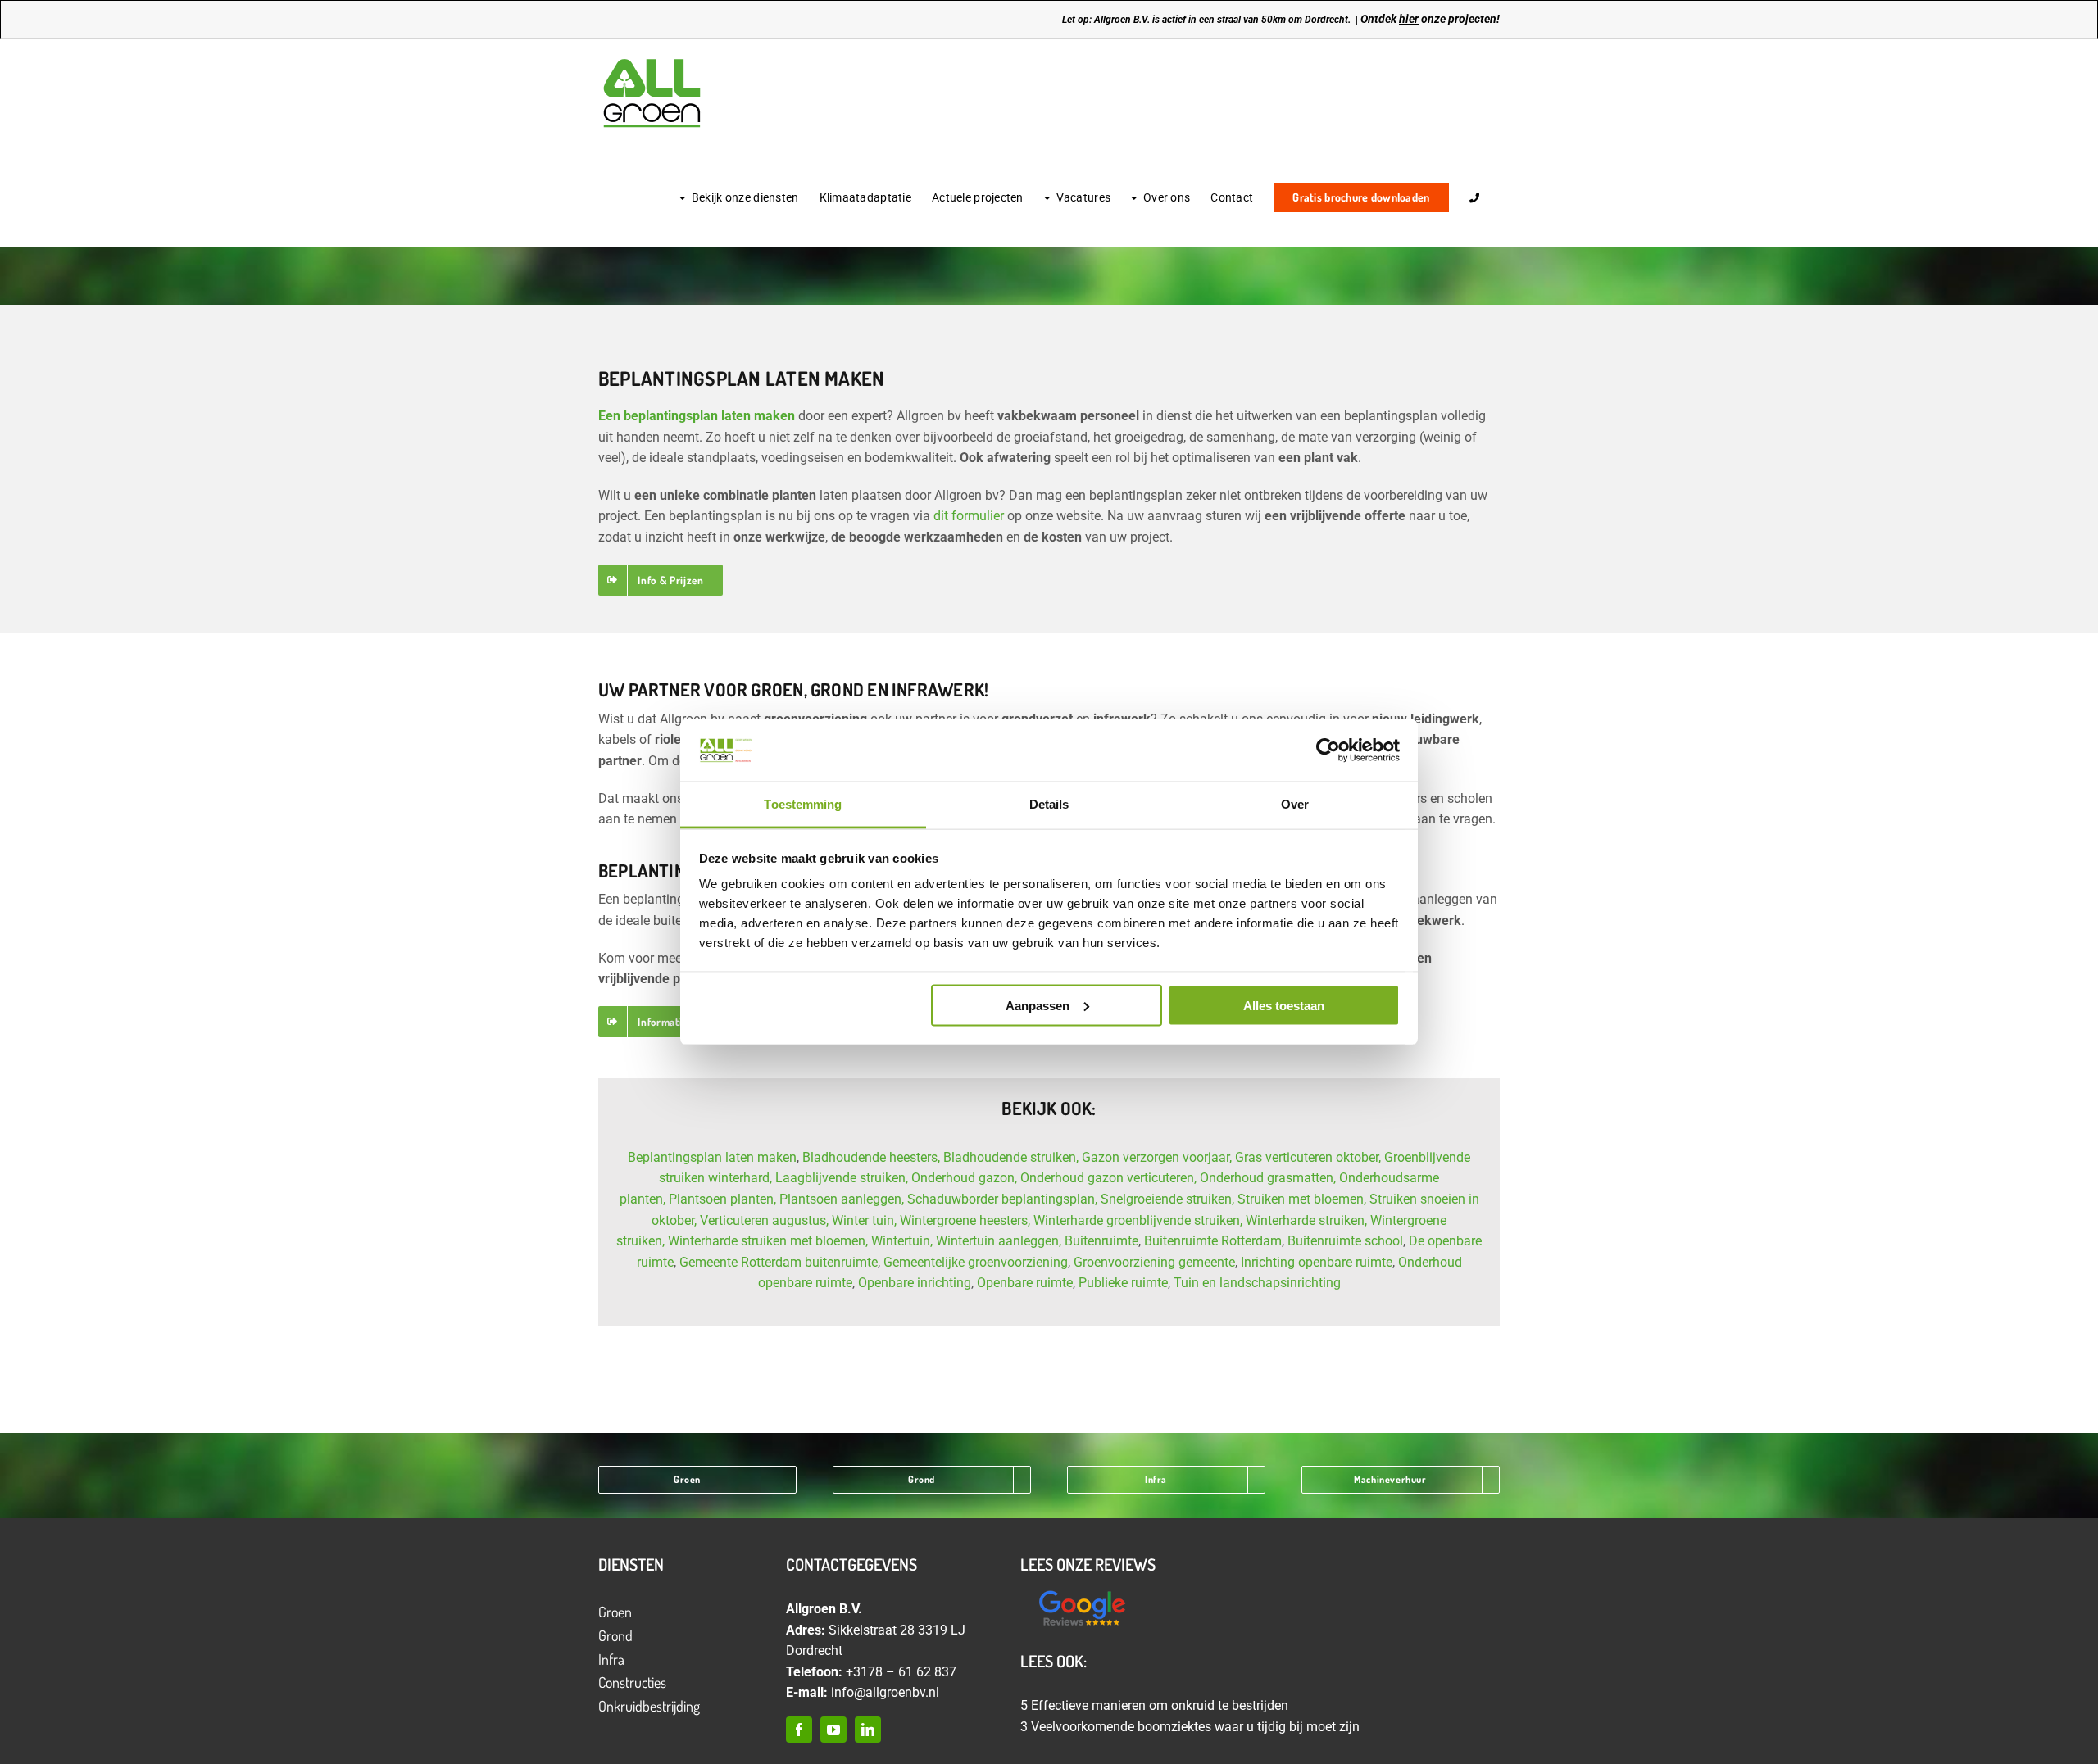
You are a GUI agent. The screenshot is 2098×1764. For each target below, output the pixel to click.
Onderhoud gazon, (964, 1178)
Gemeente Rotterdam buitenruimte (779, 1262)
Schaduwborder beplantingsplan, (1002, 1199)
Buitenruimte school (1345, 1241)
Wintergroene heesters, (965, 1220)
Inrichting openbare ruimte (1317, 1262)
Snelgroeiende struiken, (1167, 1199)
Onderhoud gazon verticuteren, (1108, 1178)
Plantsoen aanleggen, (842, 1199)
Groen (615, 1612)
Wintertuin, (902, 1241)
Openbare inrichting (915, 1283)
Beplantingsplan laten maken (712, 1157)
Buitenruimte (1101, 1241)
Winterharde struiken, (1306, 1220)
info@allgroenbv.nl (885, 1692)
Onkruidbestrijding (649, 1706)
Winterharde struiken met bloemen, (768, 1241)
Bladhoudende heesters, (871, 1157)
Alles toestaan (1284, 1005)
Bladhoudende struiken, (1011, 1157)
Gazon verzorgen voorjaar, (1157, 1157)
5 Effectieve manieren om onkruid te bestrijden (1154, 1705)
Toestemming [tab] (803, 804)
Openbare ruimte (1025, 1283)
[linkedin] (868, 1730)
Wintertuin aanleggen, (999, 1241)
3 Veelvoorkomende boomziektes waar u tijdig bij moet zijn (1190, 1727)
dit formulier (969, 516)
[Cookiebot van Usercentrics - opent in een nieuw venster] (1328, 750)
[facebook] (799, 1730)
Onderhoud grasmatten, (1269, 1178)
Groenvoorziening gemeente (1154, 1262)
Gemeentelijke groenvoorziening (976, 1262)
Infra (611, 1659)
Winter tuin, (864, 1220)
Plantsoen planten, (722, 1199)
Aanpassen (1038, 1005)
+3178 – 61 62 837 (901, 1672)
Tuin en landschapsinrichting (1257, 1283)
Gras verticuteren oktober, (1308, 1157)
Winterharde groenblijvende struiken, (1138, 1220)
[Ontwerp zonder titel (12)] (1082, 1592)
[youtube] (833, 1730)
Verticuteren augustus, (764, 1220)
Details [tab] (1049, 804)
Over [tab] (1295, 804)
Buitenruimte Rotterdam (1213, 1241)
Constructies (632, 1682)
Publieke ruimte (1123, 1283)
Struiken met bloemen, (1302, 1199)
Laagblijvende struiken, (842, 1178)
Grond (615, 1635)
